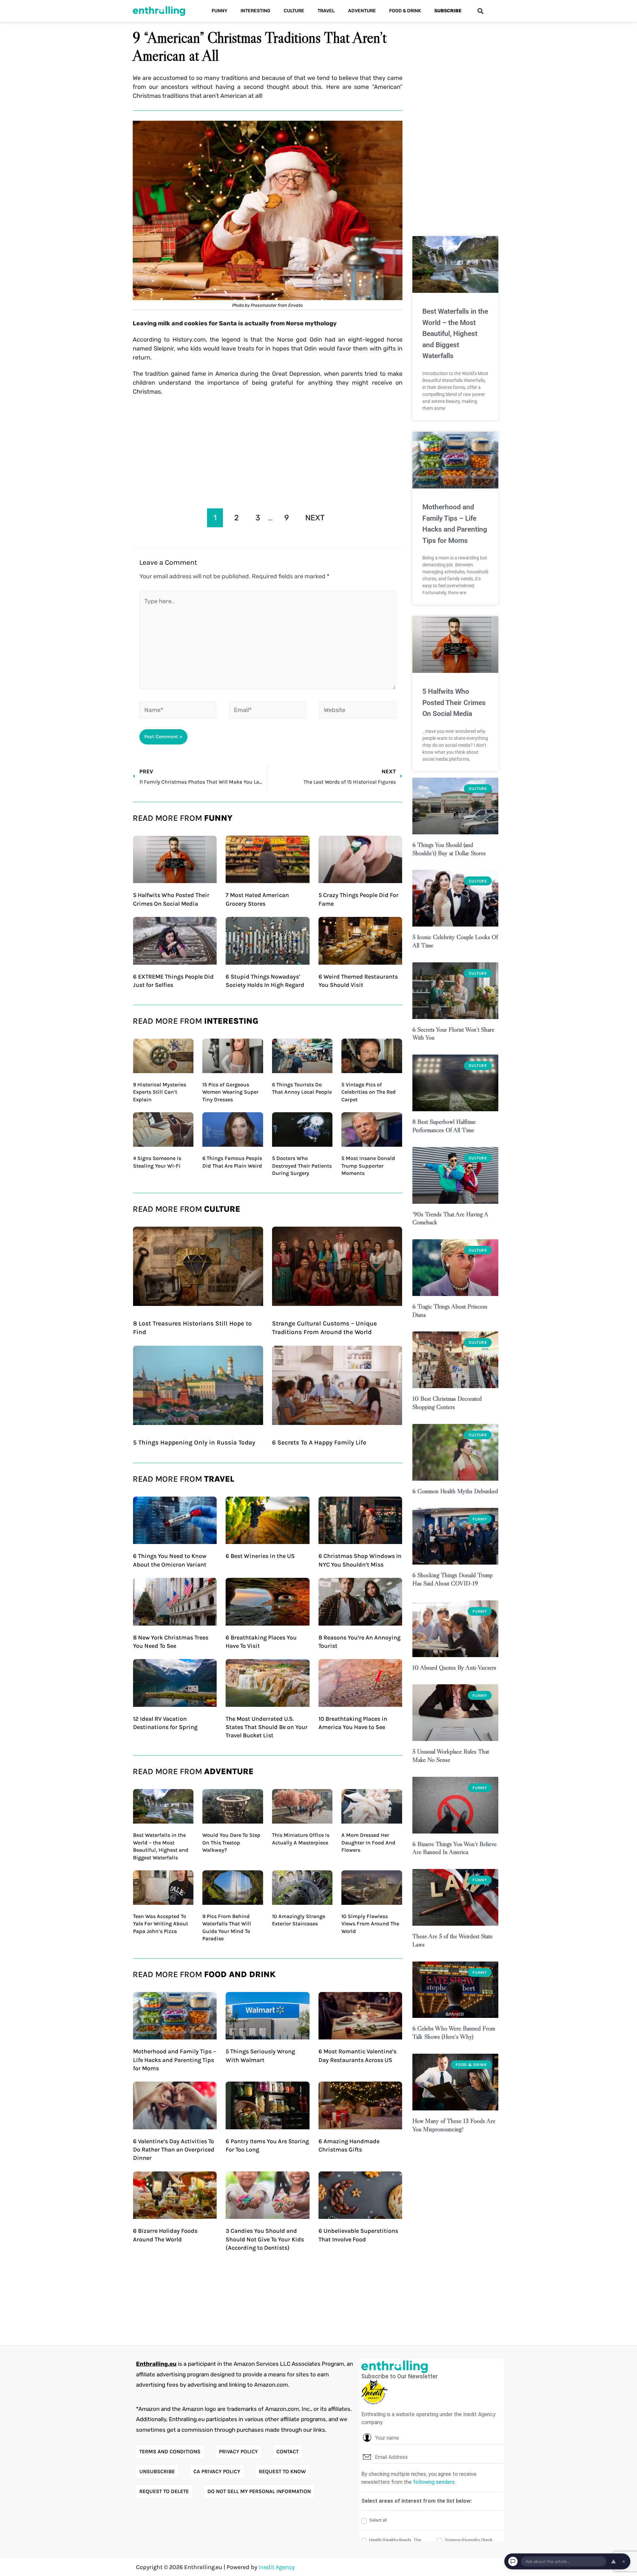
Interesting (255, 11)
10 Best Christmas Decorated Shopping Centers (447, 1403)
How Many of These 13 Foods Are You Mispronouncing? (454, 2125)
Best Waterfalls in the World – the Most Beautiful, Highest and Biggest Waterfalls (455, 334)
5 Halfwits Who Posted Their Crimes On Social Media (454, 703)
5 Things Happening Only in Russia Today (194, 1443)
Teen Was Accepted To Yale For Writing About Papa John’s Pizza (161, 1924)
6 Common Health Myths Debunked (455, 1491)
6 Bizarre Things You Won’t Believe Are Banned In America (455, 1848)
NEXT (315, 518)
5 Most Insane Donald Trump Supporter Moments (368, 1166)
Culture (294, 11)
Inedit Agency (277, 2567)
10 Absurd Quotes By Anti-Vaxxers (454, 1668)
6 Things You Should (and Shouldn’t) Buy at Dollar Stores (449, 849)
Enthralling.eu (156, 2364)
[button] (480, 11)
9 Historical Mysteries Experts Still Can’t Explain (160, 1092)
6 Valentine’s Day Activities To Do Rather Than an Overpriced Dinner (174, 2150)
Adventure (362, 11)
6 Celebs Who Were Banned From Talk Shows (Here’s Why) (454, 2032)
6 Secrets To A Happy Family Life (319, 1443)
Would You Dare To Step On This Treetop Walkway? (231, 1842)
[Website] (357, 711)
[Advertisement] (268, 450)
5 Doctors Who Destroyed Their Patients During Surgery (302, 1166)
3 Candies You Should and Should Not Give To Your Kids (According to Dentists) (265, 2239)
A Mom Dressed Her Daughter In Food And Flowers (368, 1842)
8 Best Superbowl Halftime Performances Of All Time (444, 1126)
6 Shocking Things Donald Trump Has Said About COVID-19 (453, 1579)
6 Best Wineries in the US (260, 1556)
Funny (219, 11)
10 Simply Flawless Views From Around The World (370, 1924)
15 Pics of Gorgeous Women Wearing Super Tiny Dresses (230, 1092)
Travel (326, 11)
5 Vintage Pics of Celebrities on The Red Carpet (369, 1092)
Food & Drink (405, 11)
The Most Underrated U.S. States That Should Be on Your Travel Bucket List (267, 1727)
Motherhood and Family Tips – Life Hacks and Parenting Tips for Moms (175, 2060)
